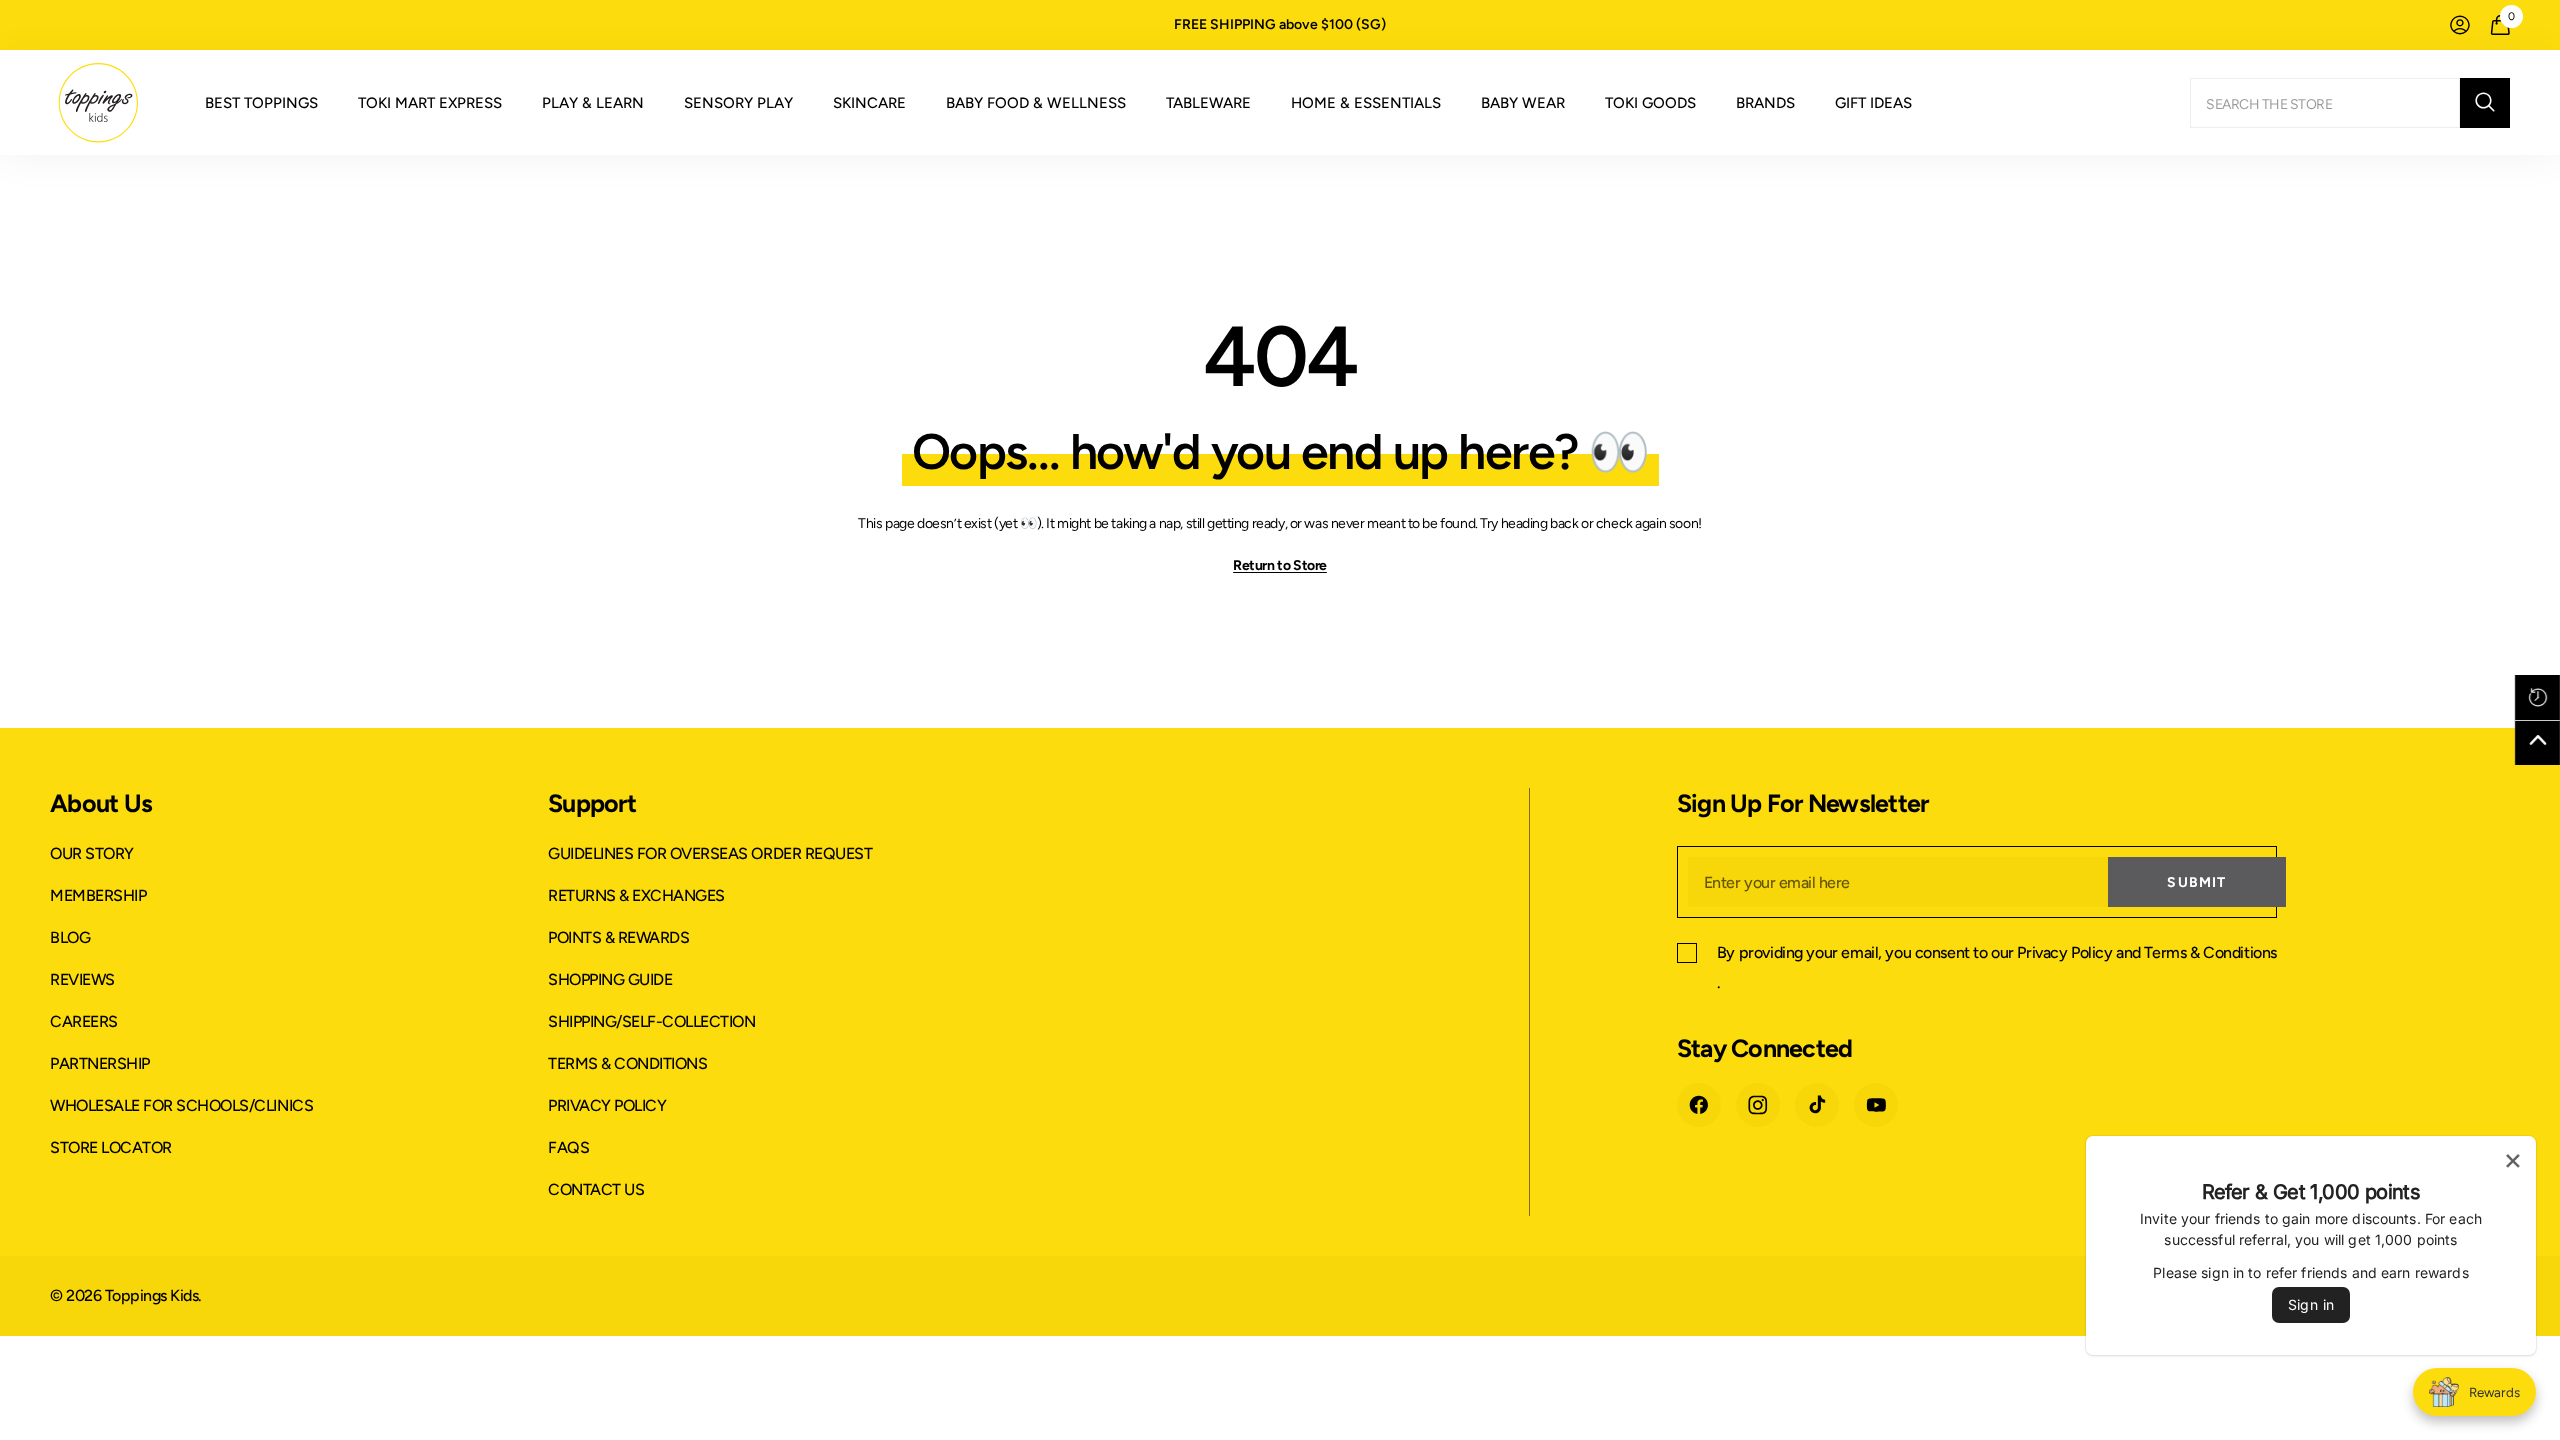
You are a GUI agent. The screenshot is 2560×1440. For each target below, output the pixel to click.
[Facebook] (1699, 1105)
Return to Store (1280, 565)
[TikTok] (1817, 1105)
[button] (2537, 697)
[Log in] (2460, 25)
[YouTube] (1876, 1105)
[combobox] (2325, 103)
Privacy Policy (2064, 952)
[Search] (2350, 103)
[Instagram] (1758, 1105)
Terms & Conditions (2210, 952)
